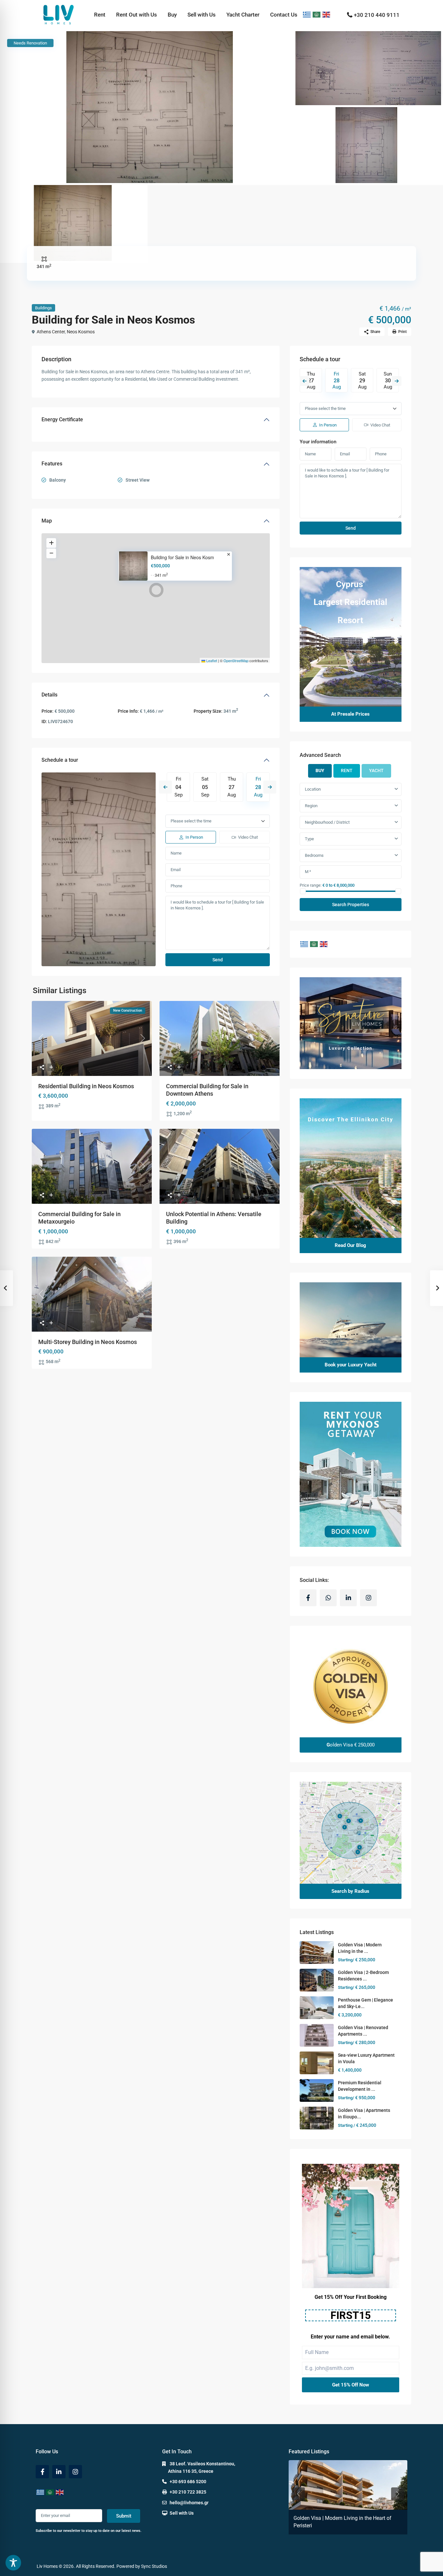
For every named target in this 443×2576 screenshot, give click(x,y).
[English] (327, 15)
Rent (100, 15)
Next (270, 787)
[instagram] (368, 1598)
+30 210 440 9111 (377, 15)
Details (49, 695)
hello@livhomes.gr (189, 2503)
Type (309, 839)
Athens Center (51, 332)
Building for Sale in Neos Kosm (182, 557)
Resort (350, 620)
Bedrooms (314, 855)
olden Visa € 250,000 (351, 1745)
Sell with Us (202, 15)
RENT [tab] (347, 770)
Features (52, 464)
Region (311, 806)
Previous (165, 787)
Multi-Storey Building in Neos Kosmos (88, 1342)
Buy (172, 15)
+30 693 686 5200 (188, 2482)
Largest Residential (350, 602)
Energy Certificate (62, 419)
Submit (124, 2516)
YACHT (376, 770)
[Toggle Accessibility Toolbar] (13, 2563)
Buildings (43, 308)
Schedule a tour (60, 760)
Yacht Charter (243, 15)
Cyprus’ (350, 584)
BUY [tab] (320, 770)
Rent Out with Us (137, 15)
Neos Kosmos (81, 332)
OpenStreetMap (236, 660)
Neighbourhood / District (327, 822)
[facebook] (308, 1598)
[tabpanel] (351, 847)
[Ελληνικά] (307, 15)
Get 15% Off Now (351, 2385)
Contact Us (284, 15)
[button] (156, 590)
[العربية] (317, 15)
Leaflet (211, 660)
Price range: (311, 885)
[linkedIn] (348, 1598)
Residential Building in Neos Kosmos (86, 1086)
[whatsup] (328, 1598)
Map (47, 521)
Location (313, 789)
